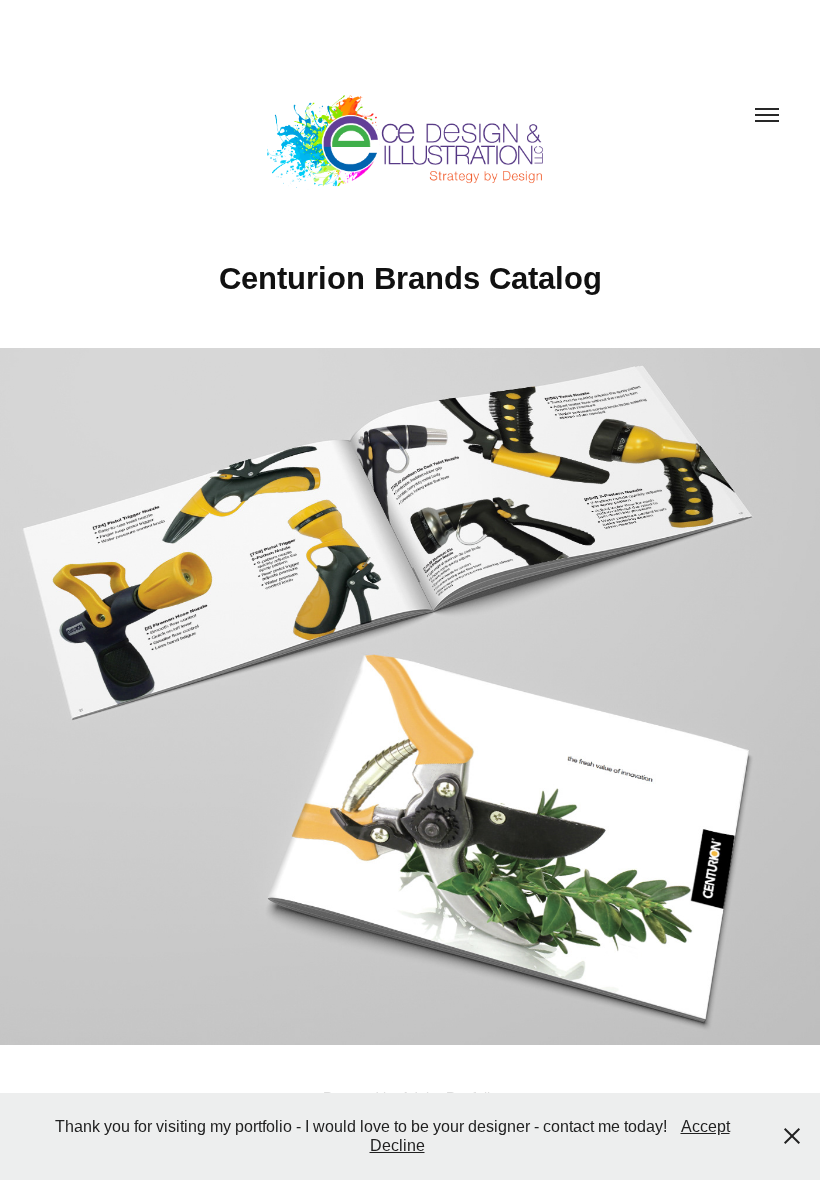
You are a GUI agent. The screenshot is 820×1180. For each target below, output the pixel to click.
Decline (397, 1145)
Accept (705, 1126)
